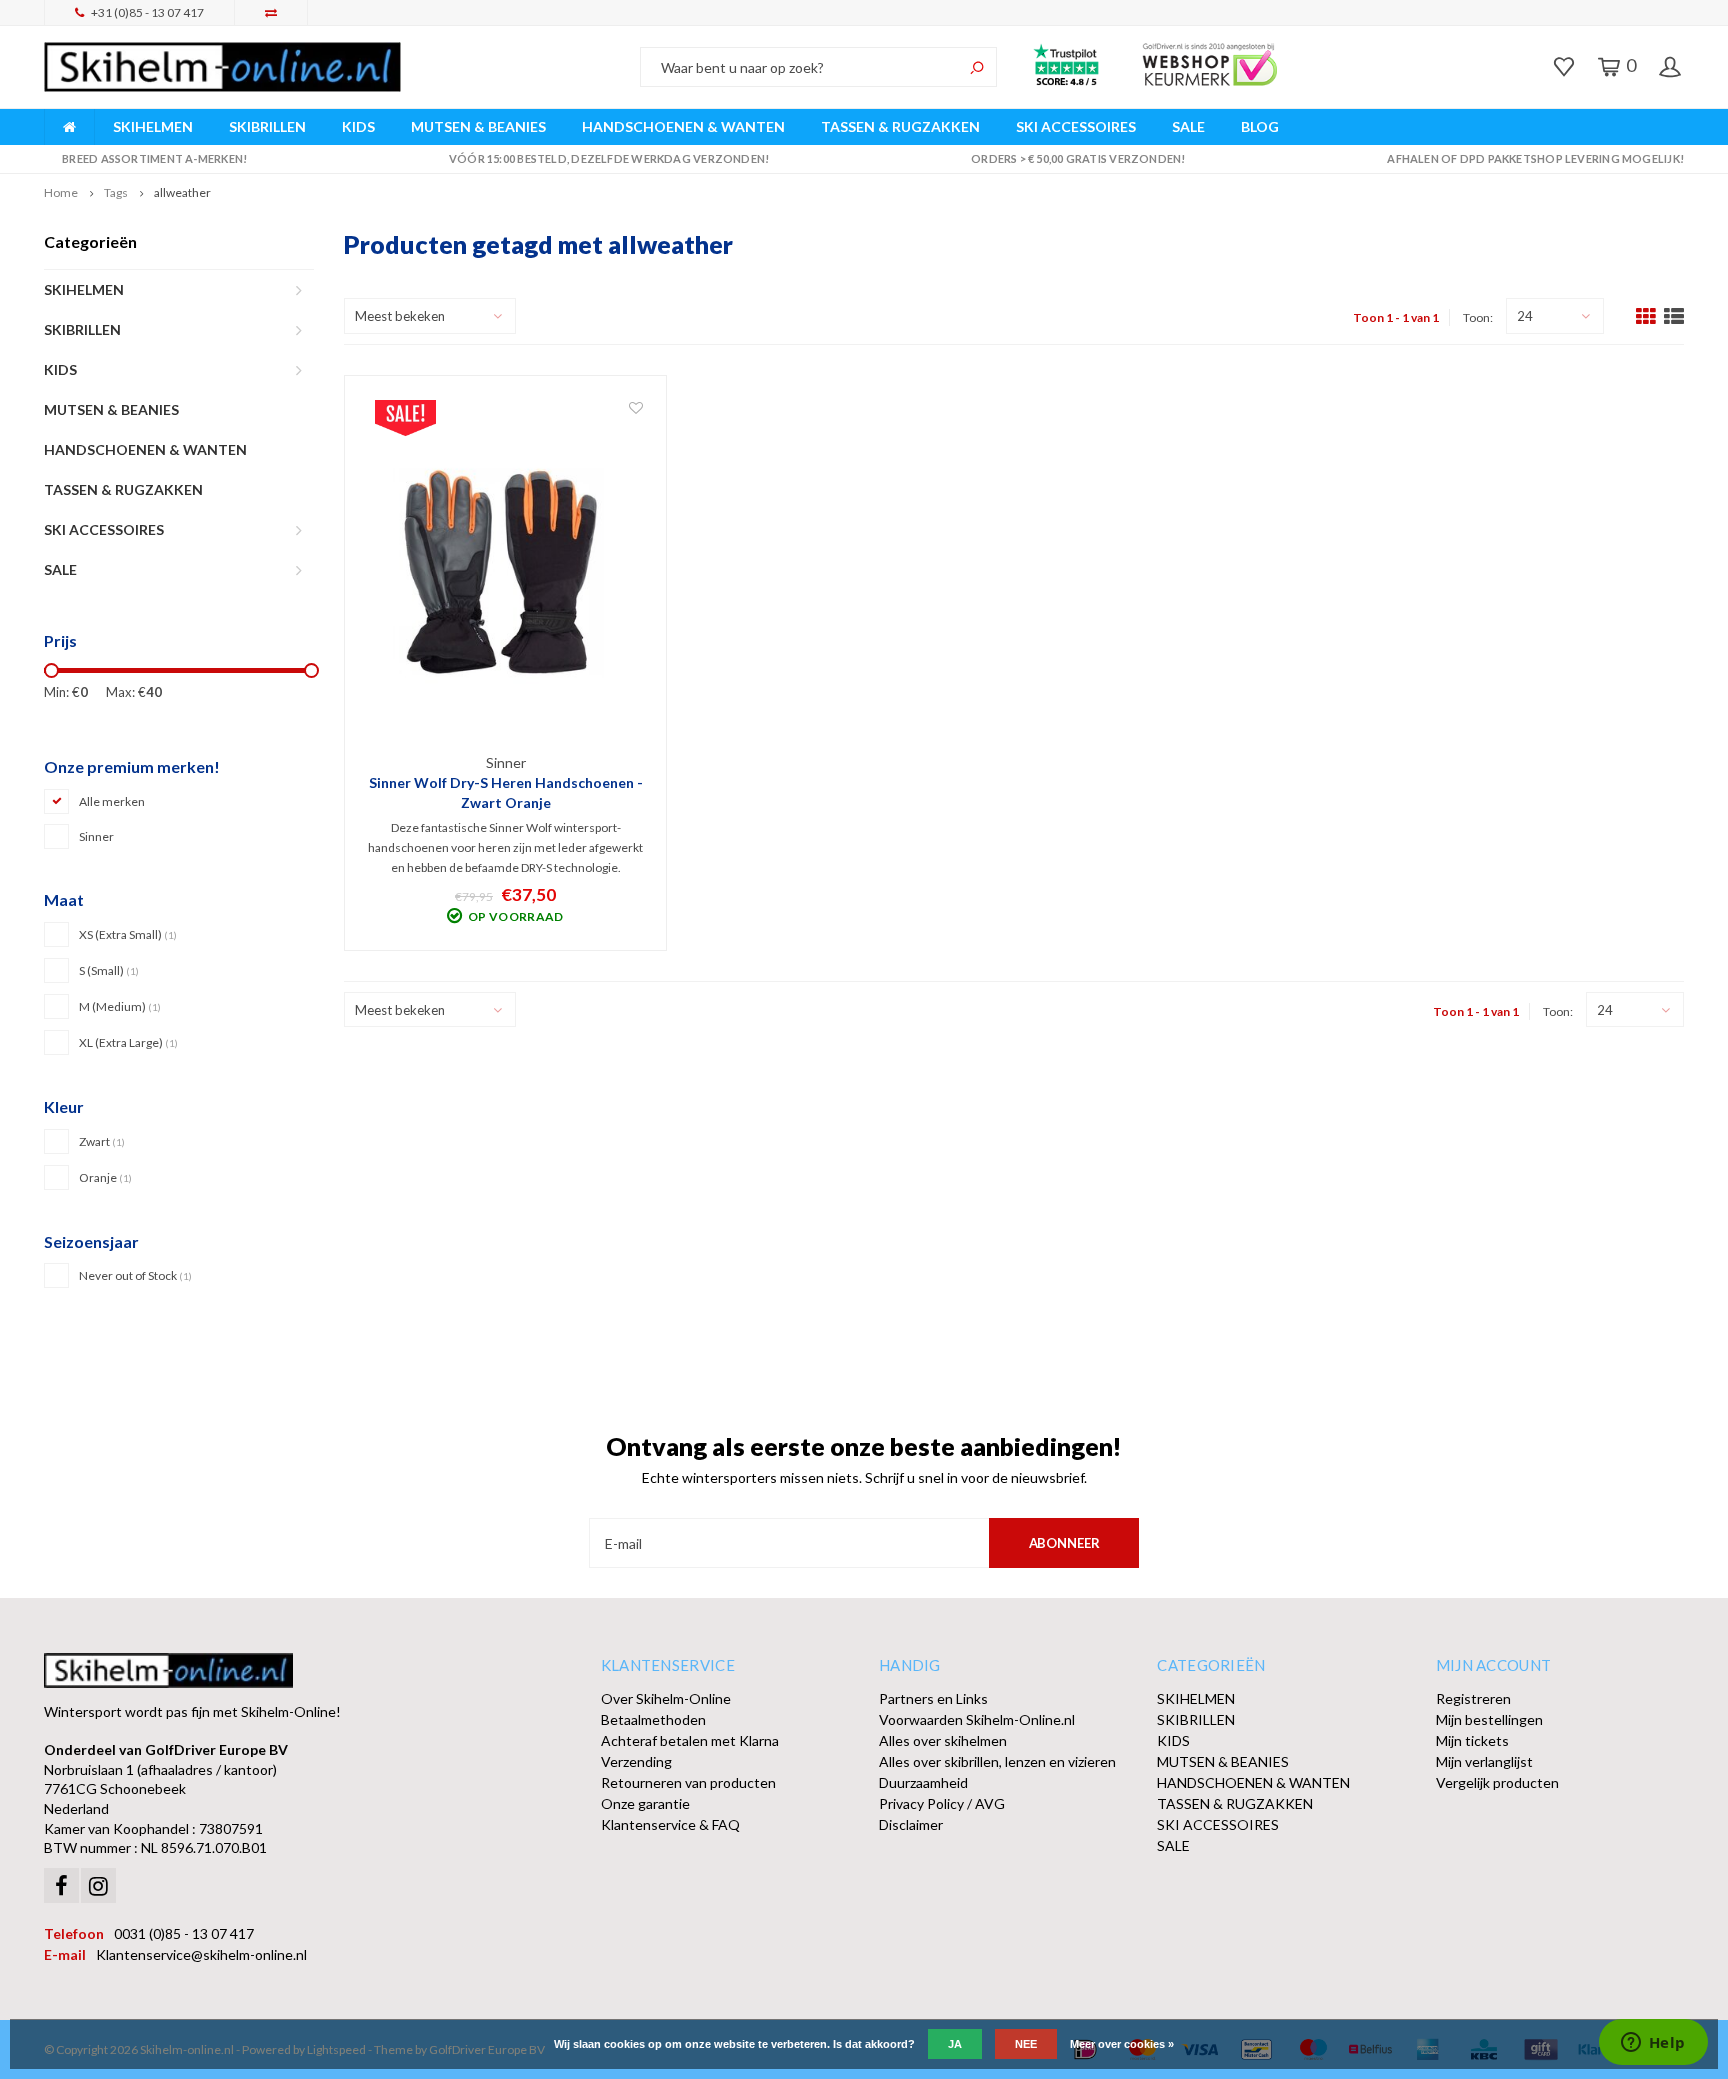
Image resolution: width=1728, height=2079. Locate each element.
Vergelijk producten (1497, 1782)
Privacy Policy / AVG (942, 1803)
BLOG (1260, 126)
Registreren (1473, 1698)
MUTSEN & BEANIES (478, 126)
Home (61, 192)
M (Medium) (120, 1006)
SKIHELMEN (153, 126)
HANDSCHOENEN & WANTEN (683, 126)
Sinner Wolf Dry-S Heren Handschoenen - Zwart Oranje (506, 792)
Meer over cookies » (1122, 2044)
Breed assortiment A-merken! (154, 158)
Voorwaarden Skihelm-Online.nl (977, 1719)
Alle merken (112, 801)
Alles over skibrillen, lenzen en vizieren (997, 1761)
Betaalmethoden (653, 1719)
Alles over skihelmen (943, 1740)
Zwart (102, 1141)
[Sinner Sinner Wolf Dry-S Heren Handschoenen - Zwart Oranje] (506, 575)
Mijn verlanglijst (1484, 1761)
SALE (1188, 126)
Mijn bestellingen (1489, 1719)
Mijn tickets (1472, 1740)
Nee (1026, 2044)
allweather (182, 192)
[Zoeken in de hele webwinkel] (977, 67)
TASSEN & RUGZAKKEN (900, 126)
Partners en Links (933, 1698)
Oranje (105, 1177)
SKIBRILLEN (267, 126)
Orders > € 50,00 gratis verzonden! (1078, 158)
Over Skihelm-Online (666, 1698)
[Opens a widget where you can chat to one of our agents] (1653, 2044)
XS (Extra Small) (128, 934)
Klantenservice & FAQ (670, 1824)
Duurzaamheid (923, 1782)
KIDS (358, 126)
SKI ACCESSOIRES (1076, 126)
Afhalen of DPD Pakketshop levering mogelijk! (1535, 158)
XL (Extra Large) (128, 1042)
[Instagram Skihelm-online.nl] (98, 1885)
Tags (116, 192)
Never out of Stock (135, 1275)
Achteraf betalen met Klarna (690, 1740)
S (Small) (109, 970)
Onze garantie (645, 1803)
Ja (955, 2044)
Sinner (96, 836)
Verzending (636, 1761)
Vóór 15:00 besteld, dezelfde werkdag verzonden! (609, 158)
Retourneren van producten (688, 1782)
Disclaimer (911, 1824)
